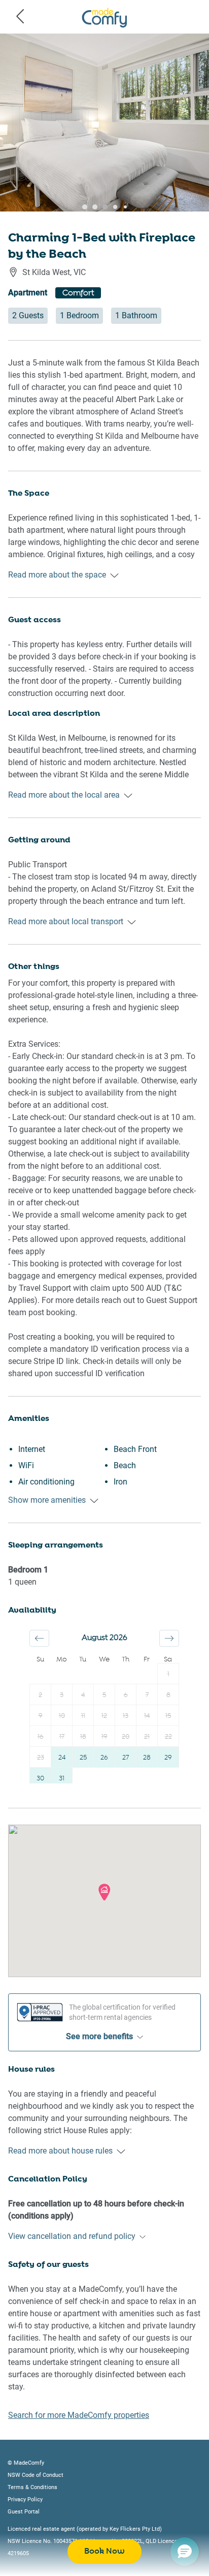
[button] (39, 1638)
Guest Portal (24, 2512)
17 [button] (62, 1737)
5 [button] (104, 1695)
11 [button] (83, 1716)
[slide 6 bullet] (123, 210)
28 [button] (147, 1758)
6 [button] (126, 1695)
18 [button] (83, 1737)
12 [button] (104, 1716)
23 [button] (41, 1758)
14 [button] (147, 1716)
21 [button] (147, 1737)
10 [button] (62, 1716)
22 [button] (168, 1737)
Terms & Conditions (32, 2487)
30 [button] (40, 1779)
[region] (104, 123)
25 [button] (83, 1758)
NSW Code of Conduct (36, 2475)
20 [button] (126, 1737)
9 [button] (41, 1716)
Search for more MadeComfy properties (79, 2415)
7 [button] (147, 1695)
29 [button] (168, 1758)
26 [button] (104, 1758)
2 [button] (40, 1695)
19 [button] (104, 1737)
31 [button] (62, 1779)
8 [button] (168, 1695)
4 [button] (83, 1695)
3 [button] (62, 1695)
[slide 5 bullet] (113, 210)
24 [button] (62, 1758)
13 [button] (126, 1716)
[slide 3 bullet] (92, 210)
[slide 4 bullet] (102, 210)
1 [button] (168, 1674)
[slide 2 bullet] (82, 210)
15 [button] (168, 1716)
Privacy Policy (25, 2499)
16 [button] (41, 1737)
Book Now (104, 2551)
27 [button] (126, 1758)
